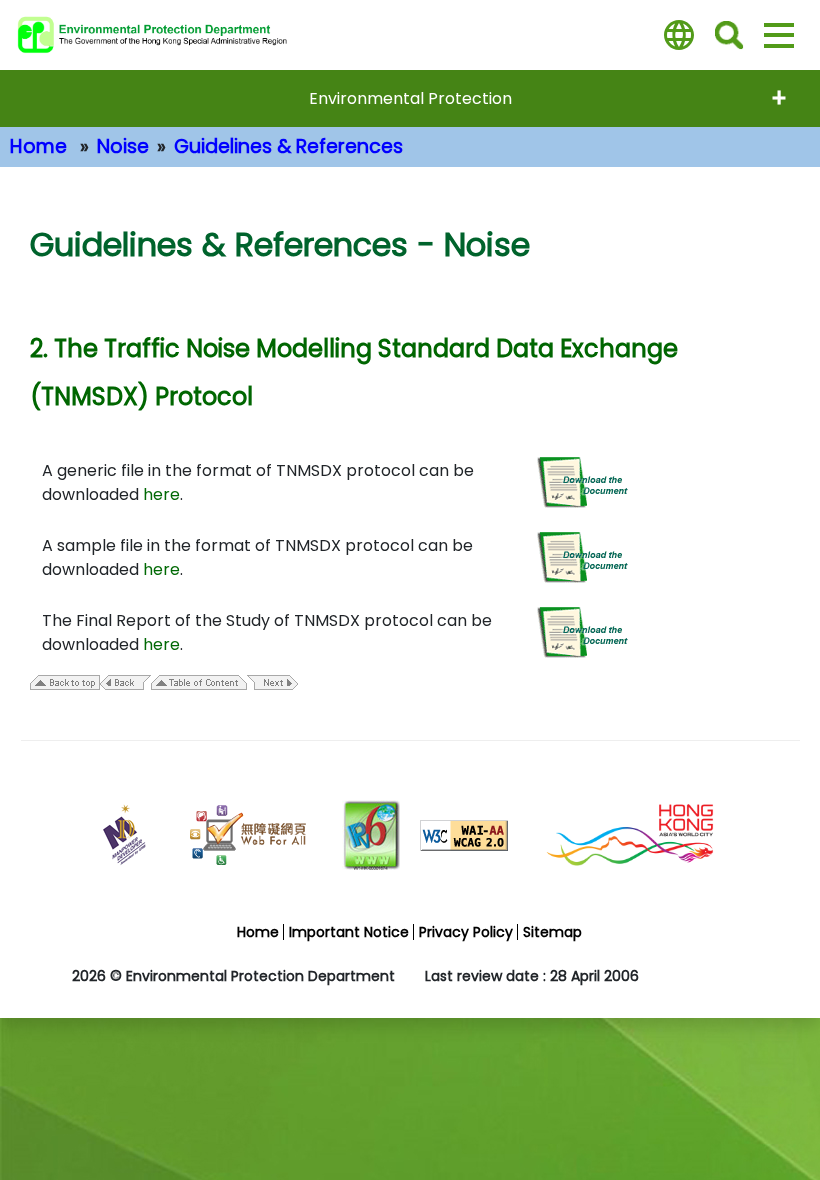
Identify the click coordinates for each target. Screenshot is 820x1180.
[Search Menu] (729, 35)
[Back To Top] (772, 1122)
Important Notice (349, 932)
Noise (123, 146)
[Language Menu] (679, 35)
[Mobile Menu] (779, 35)
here (161, 494)
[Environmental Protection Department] (165, 35)
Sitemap (552, 932)
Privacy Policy (466, 932)
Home (38, 146)
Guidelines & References (288, 146)
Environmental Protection (410, 98)
